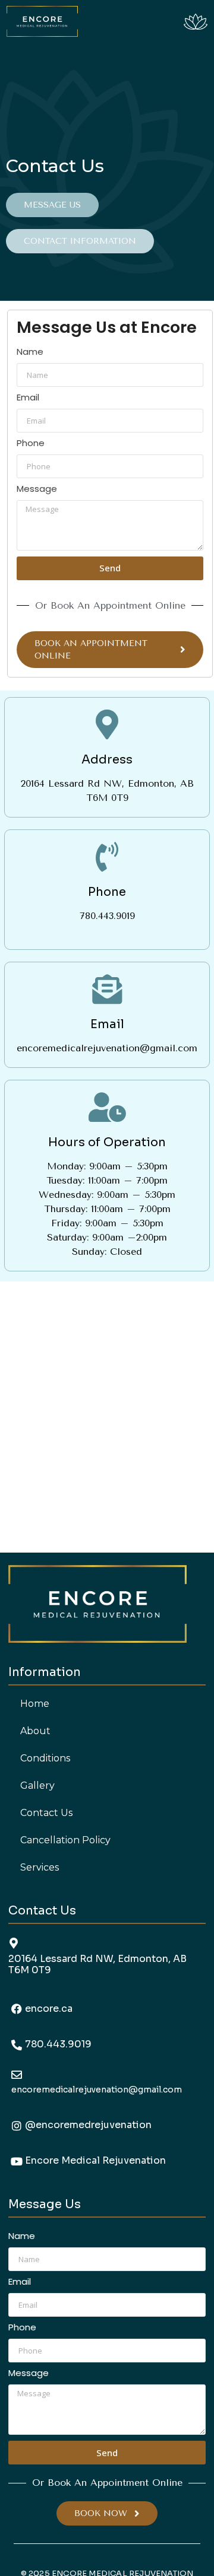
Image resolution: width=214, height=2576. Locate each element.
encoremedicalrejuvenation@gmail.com (97, 2090)
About (35, 1731)
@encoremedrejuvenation (88, 2125)
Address (107, 760)
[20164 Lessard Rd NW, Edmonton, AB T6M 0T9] (14, 1943)
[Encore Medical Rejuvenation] (17, 2161)
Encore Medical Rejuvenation (95, 2160)
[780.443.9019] (17, 2045)
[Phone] (107, 857)
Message (37, 489)
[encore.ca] (17, 2009)
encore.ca (49, 2009)
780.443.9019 (58, 2044)
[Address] (107, 724)
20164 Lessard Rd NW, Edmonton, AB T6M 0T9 (97, 1964)
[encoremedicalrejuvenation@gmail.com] (17, 2075)
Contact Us (46, 1813)
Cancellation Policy (65, 1840)
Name (30, 352)
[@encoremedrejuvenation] (17, 2126)
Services (40, 1867)
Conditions (45, 1758)
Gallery (37, 1785)
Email (28, 398)
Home (35, 1704)
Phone (31, 444)
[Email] (107, 989)
